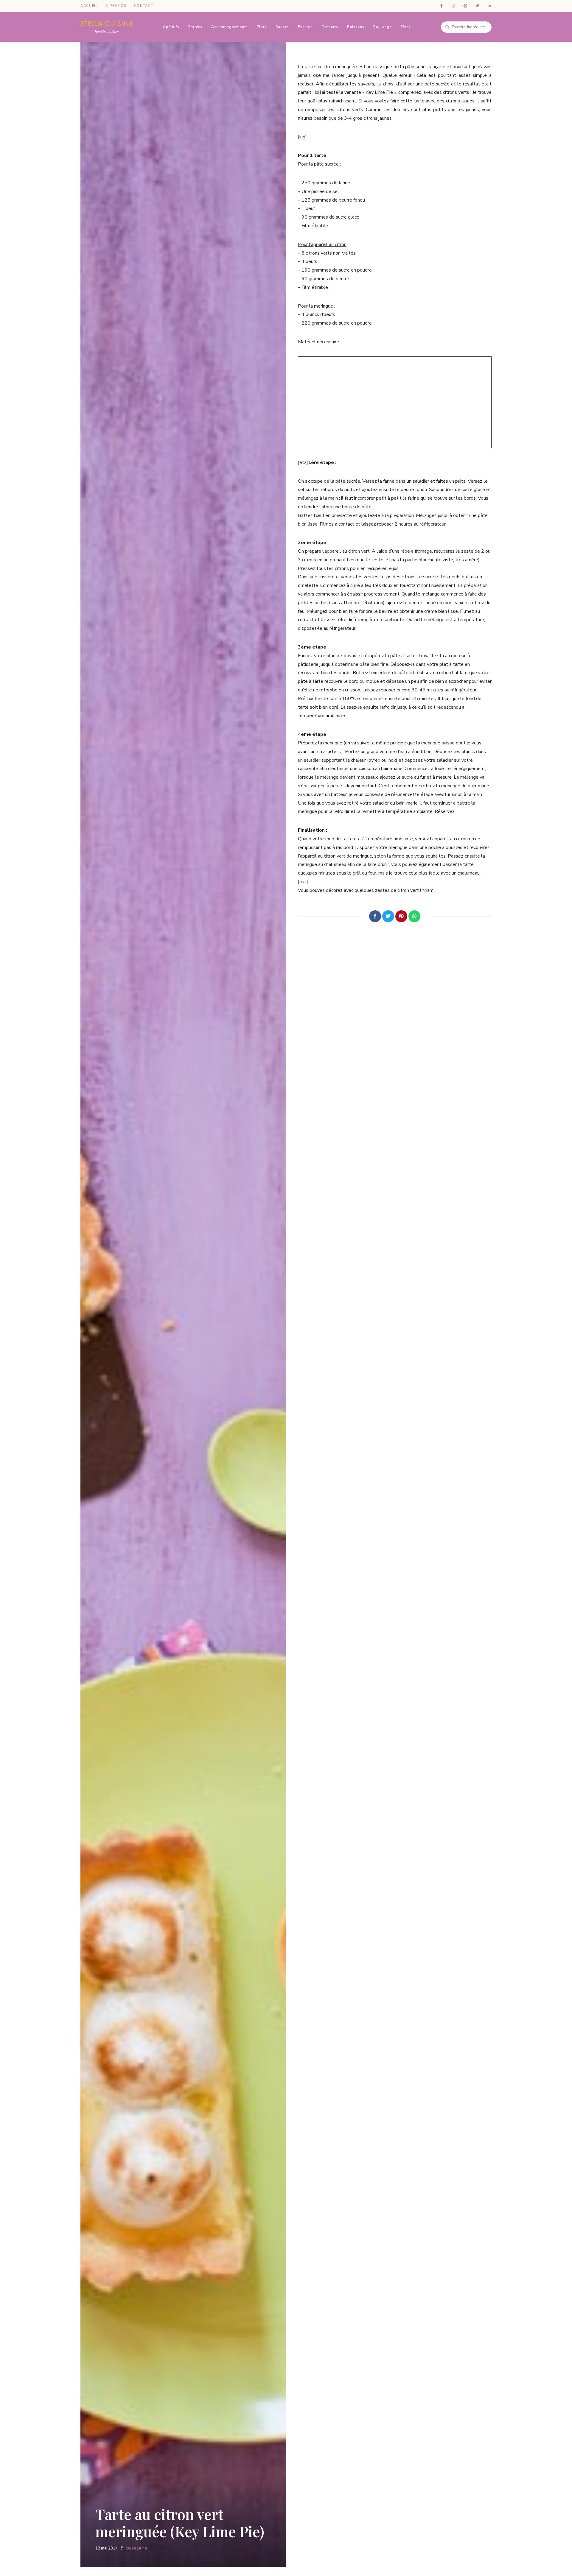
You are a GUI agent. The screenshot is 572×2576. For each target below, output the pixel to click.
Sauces (282, 27)
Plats (262, 27)
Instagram (453, 6)
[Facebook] (375, 916)
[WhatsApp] (414, 916)
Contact (144, 6)
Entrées (195, 27)
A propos (116, 6)
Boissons (356, 27)
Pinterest (465, 6)
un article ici (329, 752)
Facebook (442, 6)
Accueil (89, 6)
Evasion (305, 27)
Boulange (383, 27)
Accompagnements (230, 27)
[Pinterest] (401, 916)
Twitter (477, 6)
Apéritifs (171, 27)
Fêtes (406, 27)
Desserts (330, 27)
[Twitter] (388, 916)
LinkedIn (489, 6)
